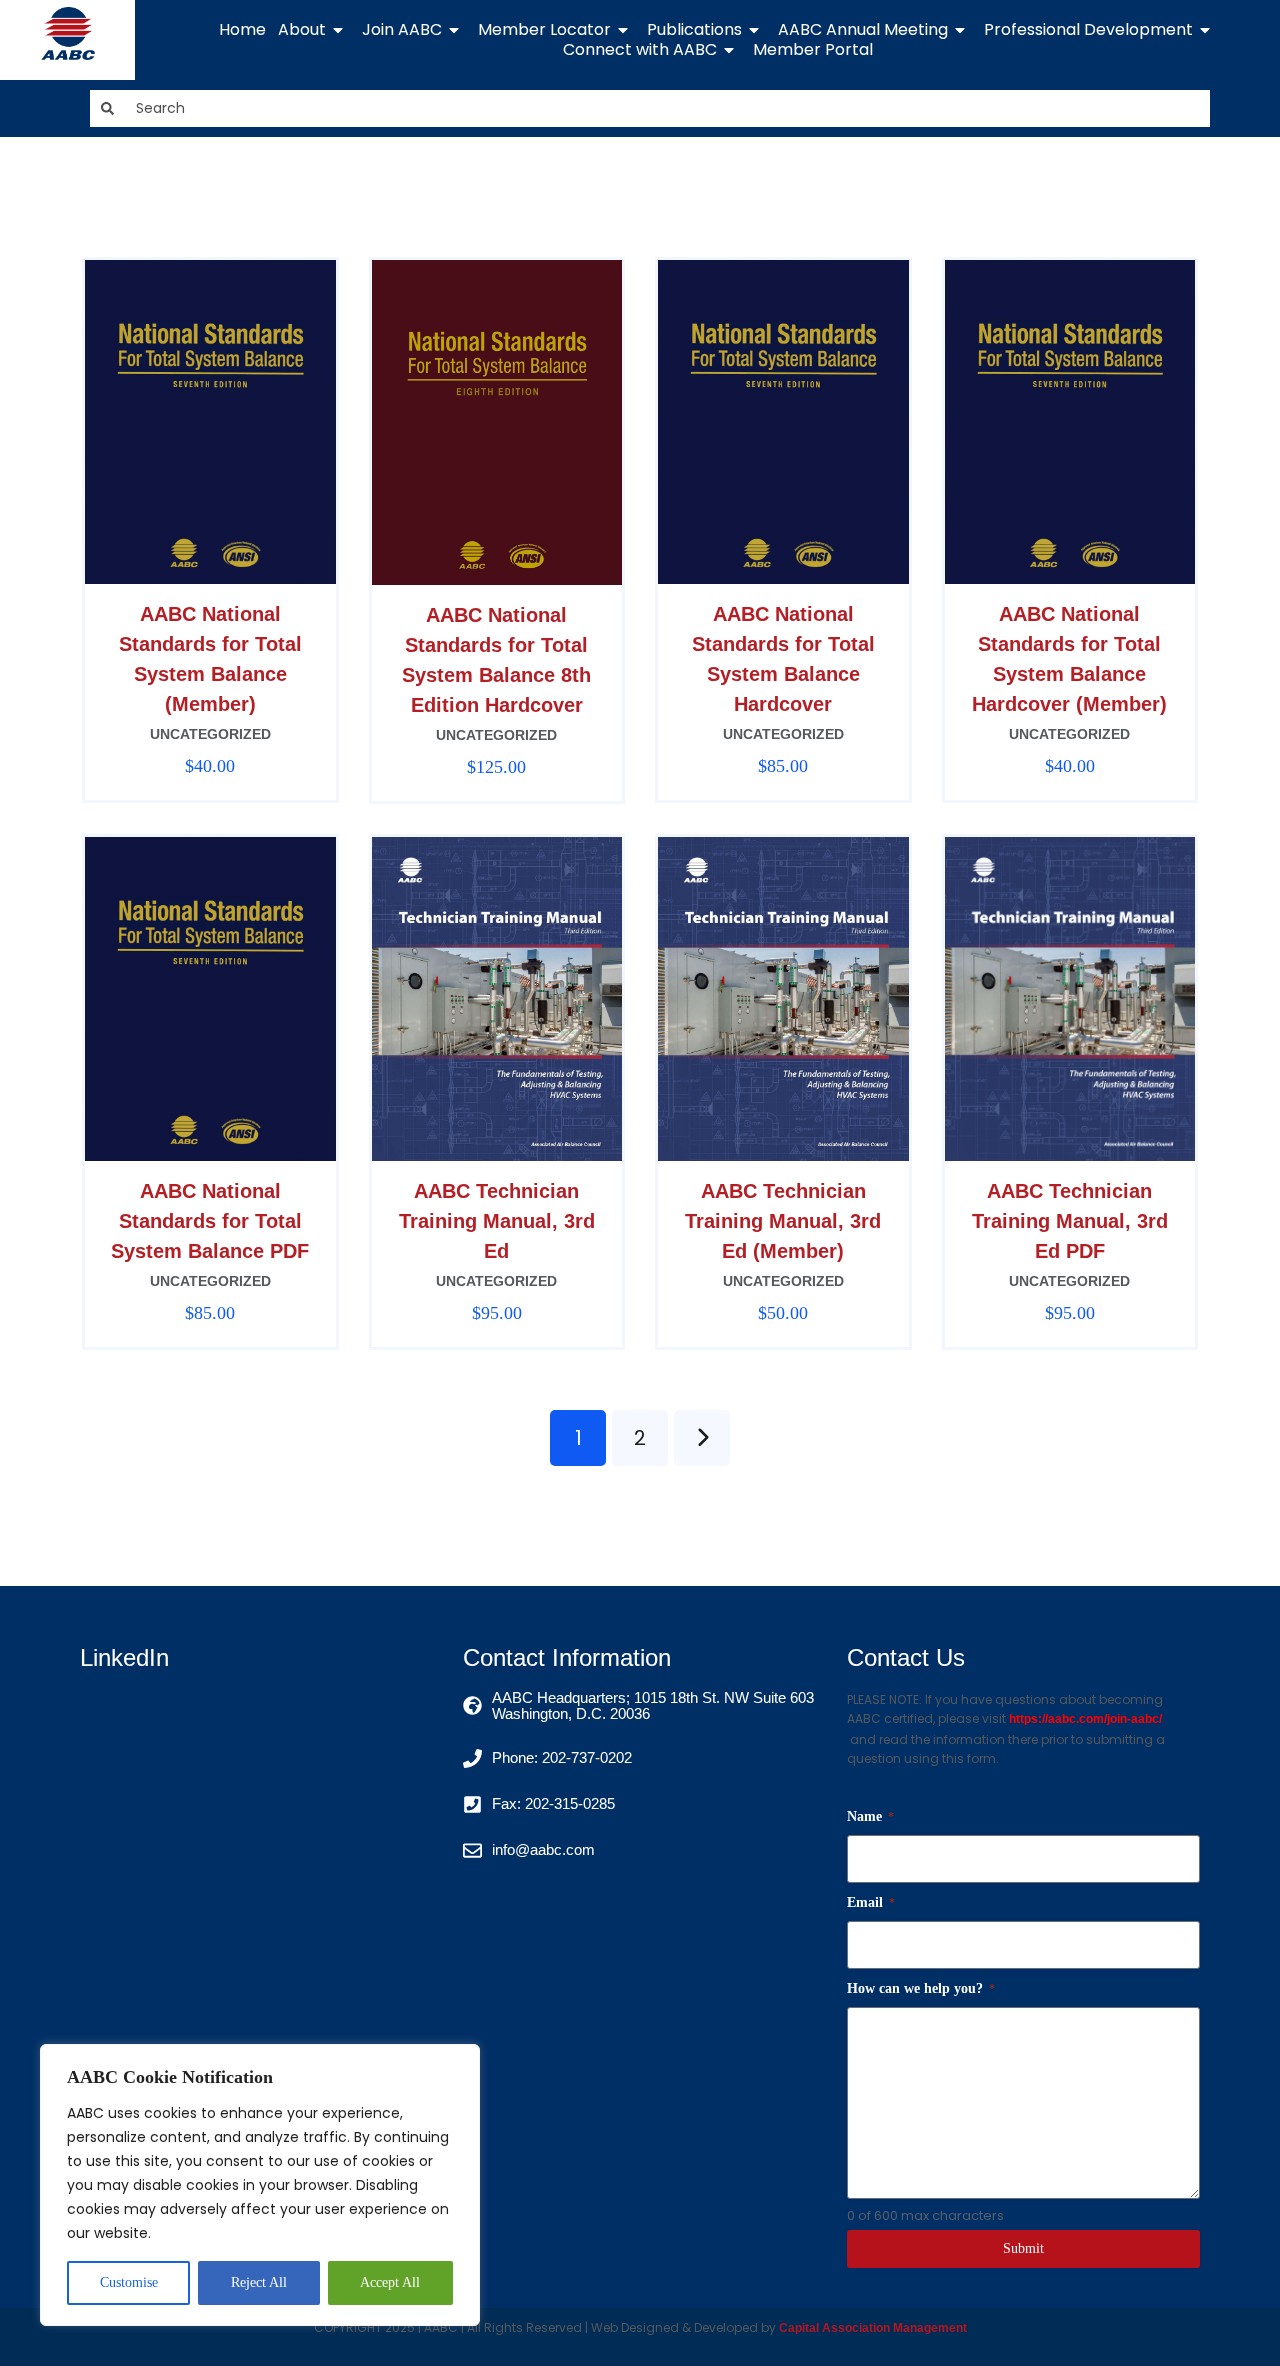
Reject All (259, 2282)
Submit (1023, 2248)
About (302, 30)
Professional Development (1088, 30)
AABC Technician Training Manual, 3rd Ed (497, 1221)
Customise (129, 2282)
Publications (694, 30)
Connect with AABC (640, 50)
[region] (260, 2185)
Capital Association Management (871, 2328)
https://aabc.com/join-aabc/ (1085, 1719)
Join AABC (402, 30)
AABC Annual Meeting (863, 30)
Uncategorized (210, 734)
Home (242, 30)
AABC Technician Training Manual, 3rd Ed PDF (1070, 1221)
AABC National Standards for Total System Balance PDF (210, 1221)
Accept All (390, 2282)
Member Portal (813, 50)
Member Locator (544, 30)
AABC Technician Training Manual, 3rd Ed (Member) (783, 1221)
